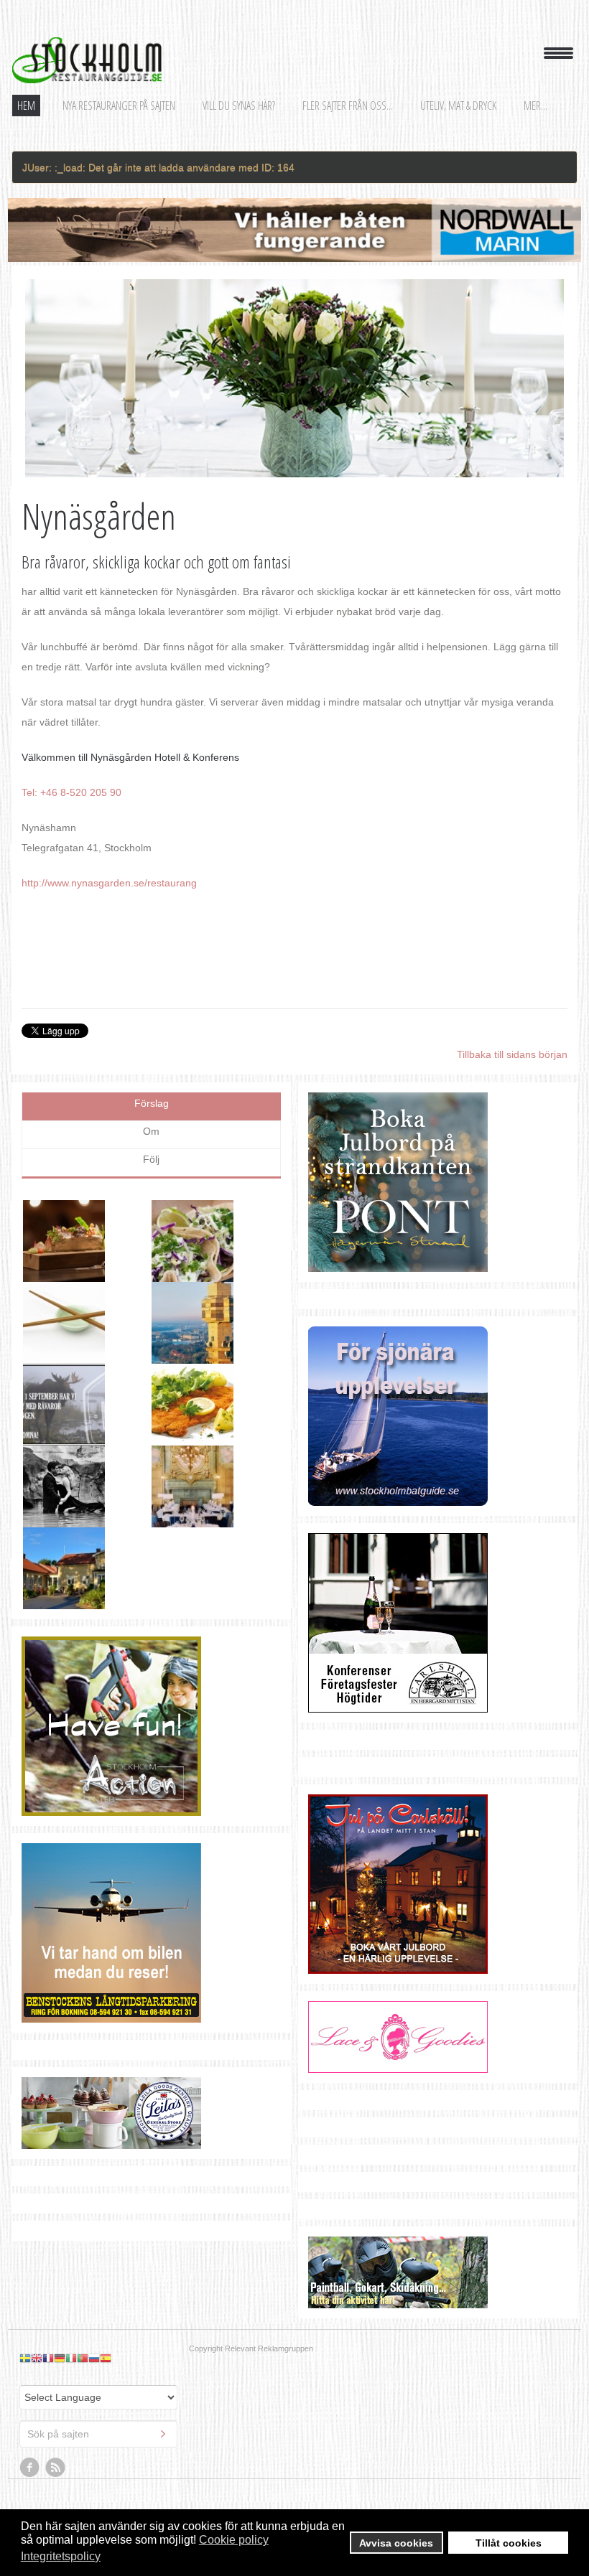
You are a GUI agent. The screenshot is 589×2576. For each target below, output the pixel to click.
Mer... (535, 106)
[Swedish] (25, 2303)
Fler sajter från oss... (348, 106)
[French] (48, 2303)
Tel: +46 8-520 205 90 (71, 792)
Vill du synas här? (239, 106)
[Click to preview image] (294, 379)
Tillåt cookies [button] (509, 2543)
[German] (60, 2303)
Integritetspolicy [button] (61, 2556)
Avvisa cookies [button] (396, 2543)
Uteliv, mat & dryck (458, 106)
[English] (37, 2303)
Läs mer (244, 1252)
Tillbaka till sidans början (512, 1054)
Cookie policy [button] (234, 2540)
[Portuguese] (83, 2303)
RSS (56, 2413)
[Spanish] (106, 2303)
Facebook (30, 2413)
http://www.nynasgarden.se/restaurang (109, 883)
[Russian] (94, 2303)
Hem (26, 106)
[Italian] (71, 2303)
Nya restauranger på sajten (119, 106)
